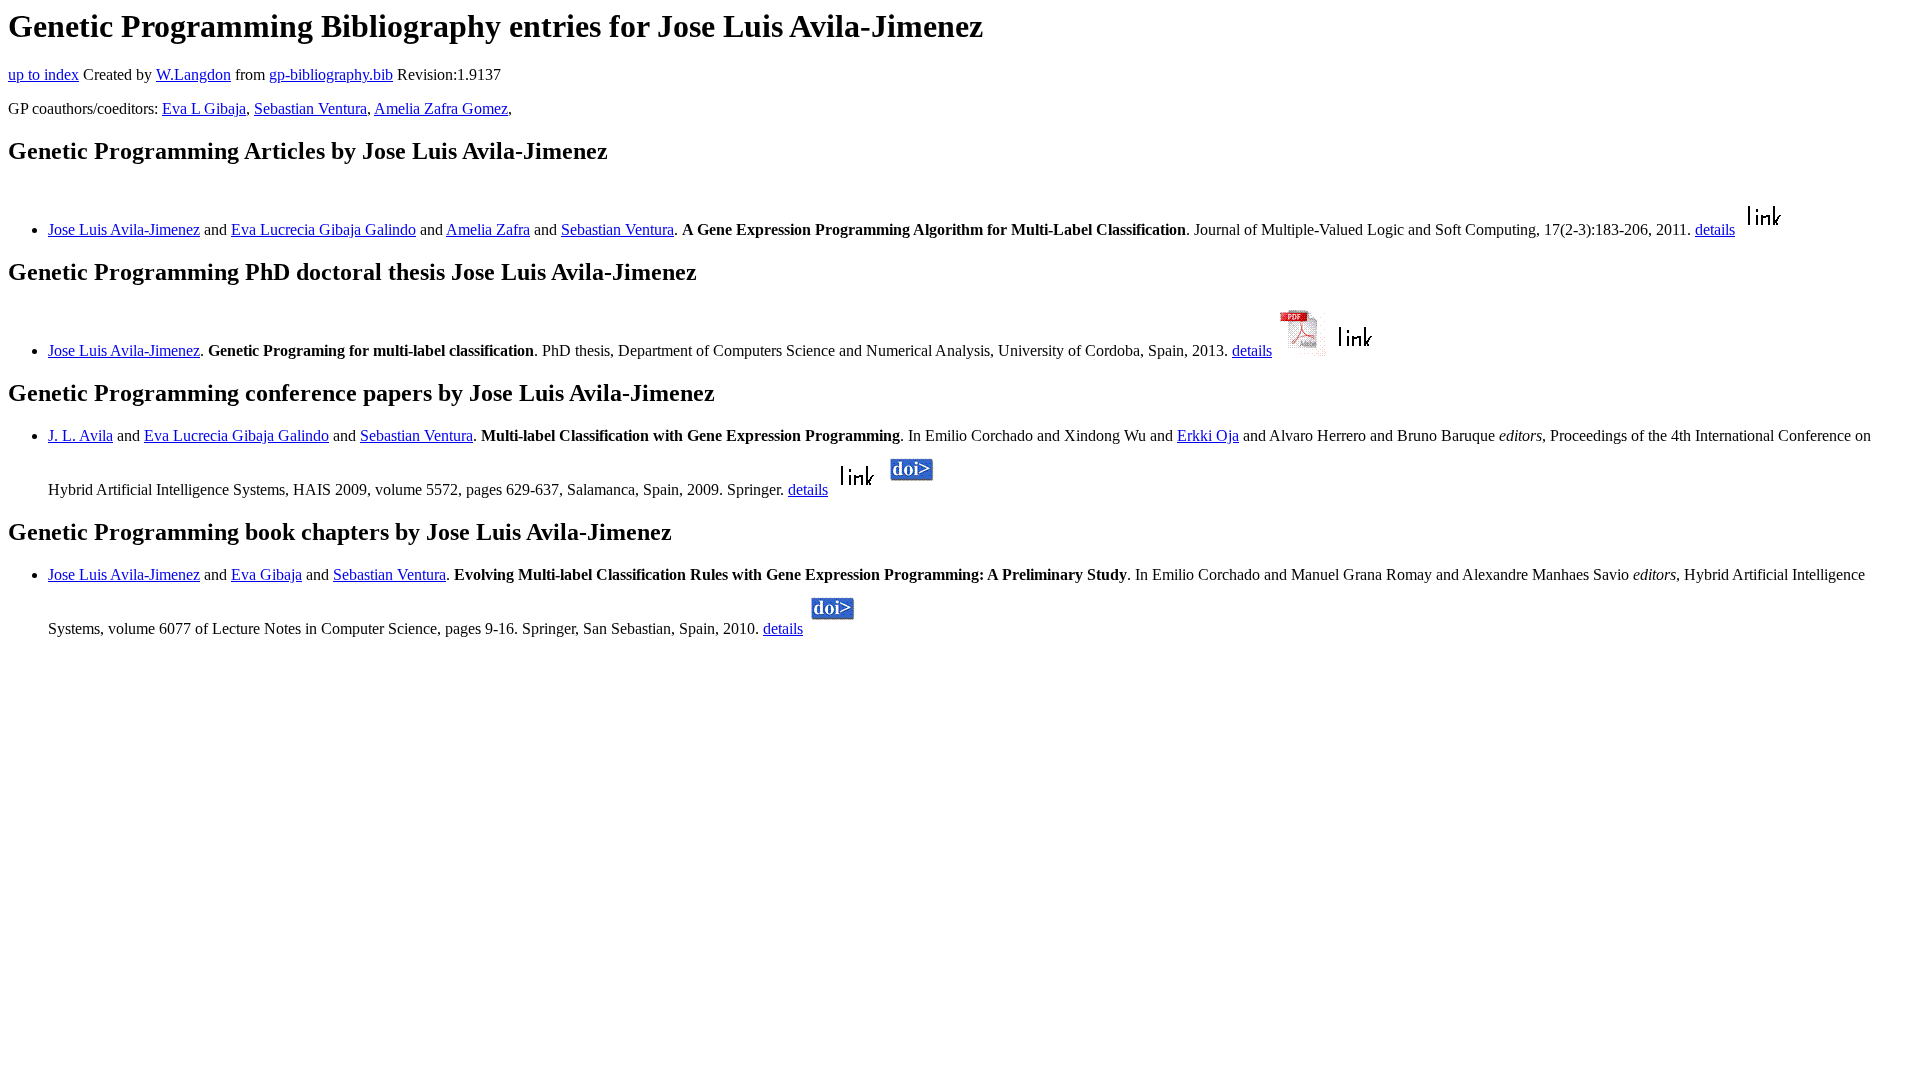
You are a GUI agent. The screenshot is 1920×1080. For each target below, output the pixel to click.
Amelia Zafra (488, 229)
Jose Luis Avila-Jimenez (124, 229)
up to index (43, 74)
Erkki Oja (1208, 435)
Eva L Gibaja (204, 108)
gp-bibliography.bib (331, 74)
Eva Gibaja (266, 574)
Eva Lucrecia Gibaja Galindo (323, 229)
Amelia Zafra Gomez (441, 108)
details (1715, 229)
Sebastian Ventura (310, 108)
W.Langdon (193, 74)
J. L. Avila (80, 435)
